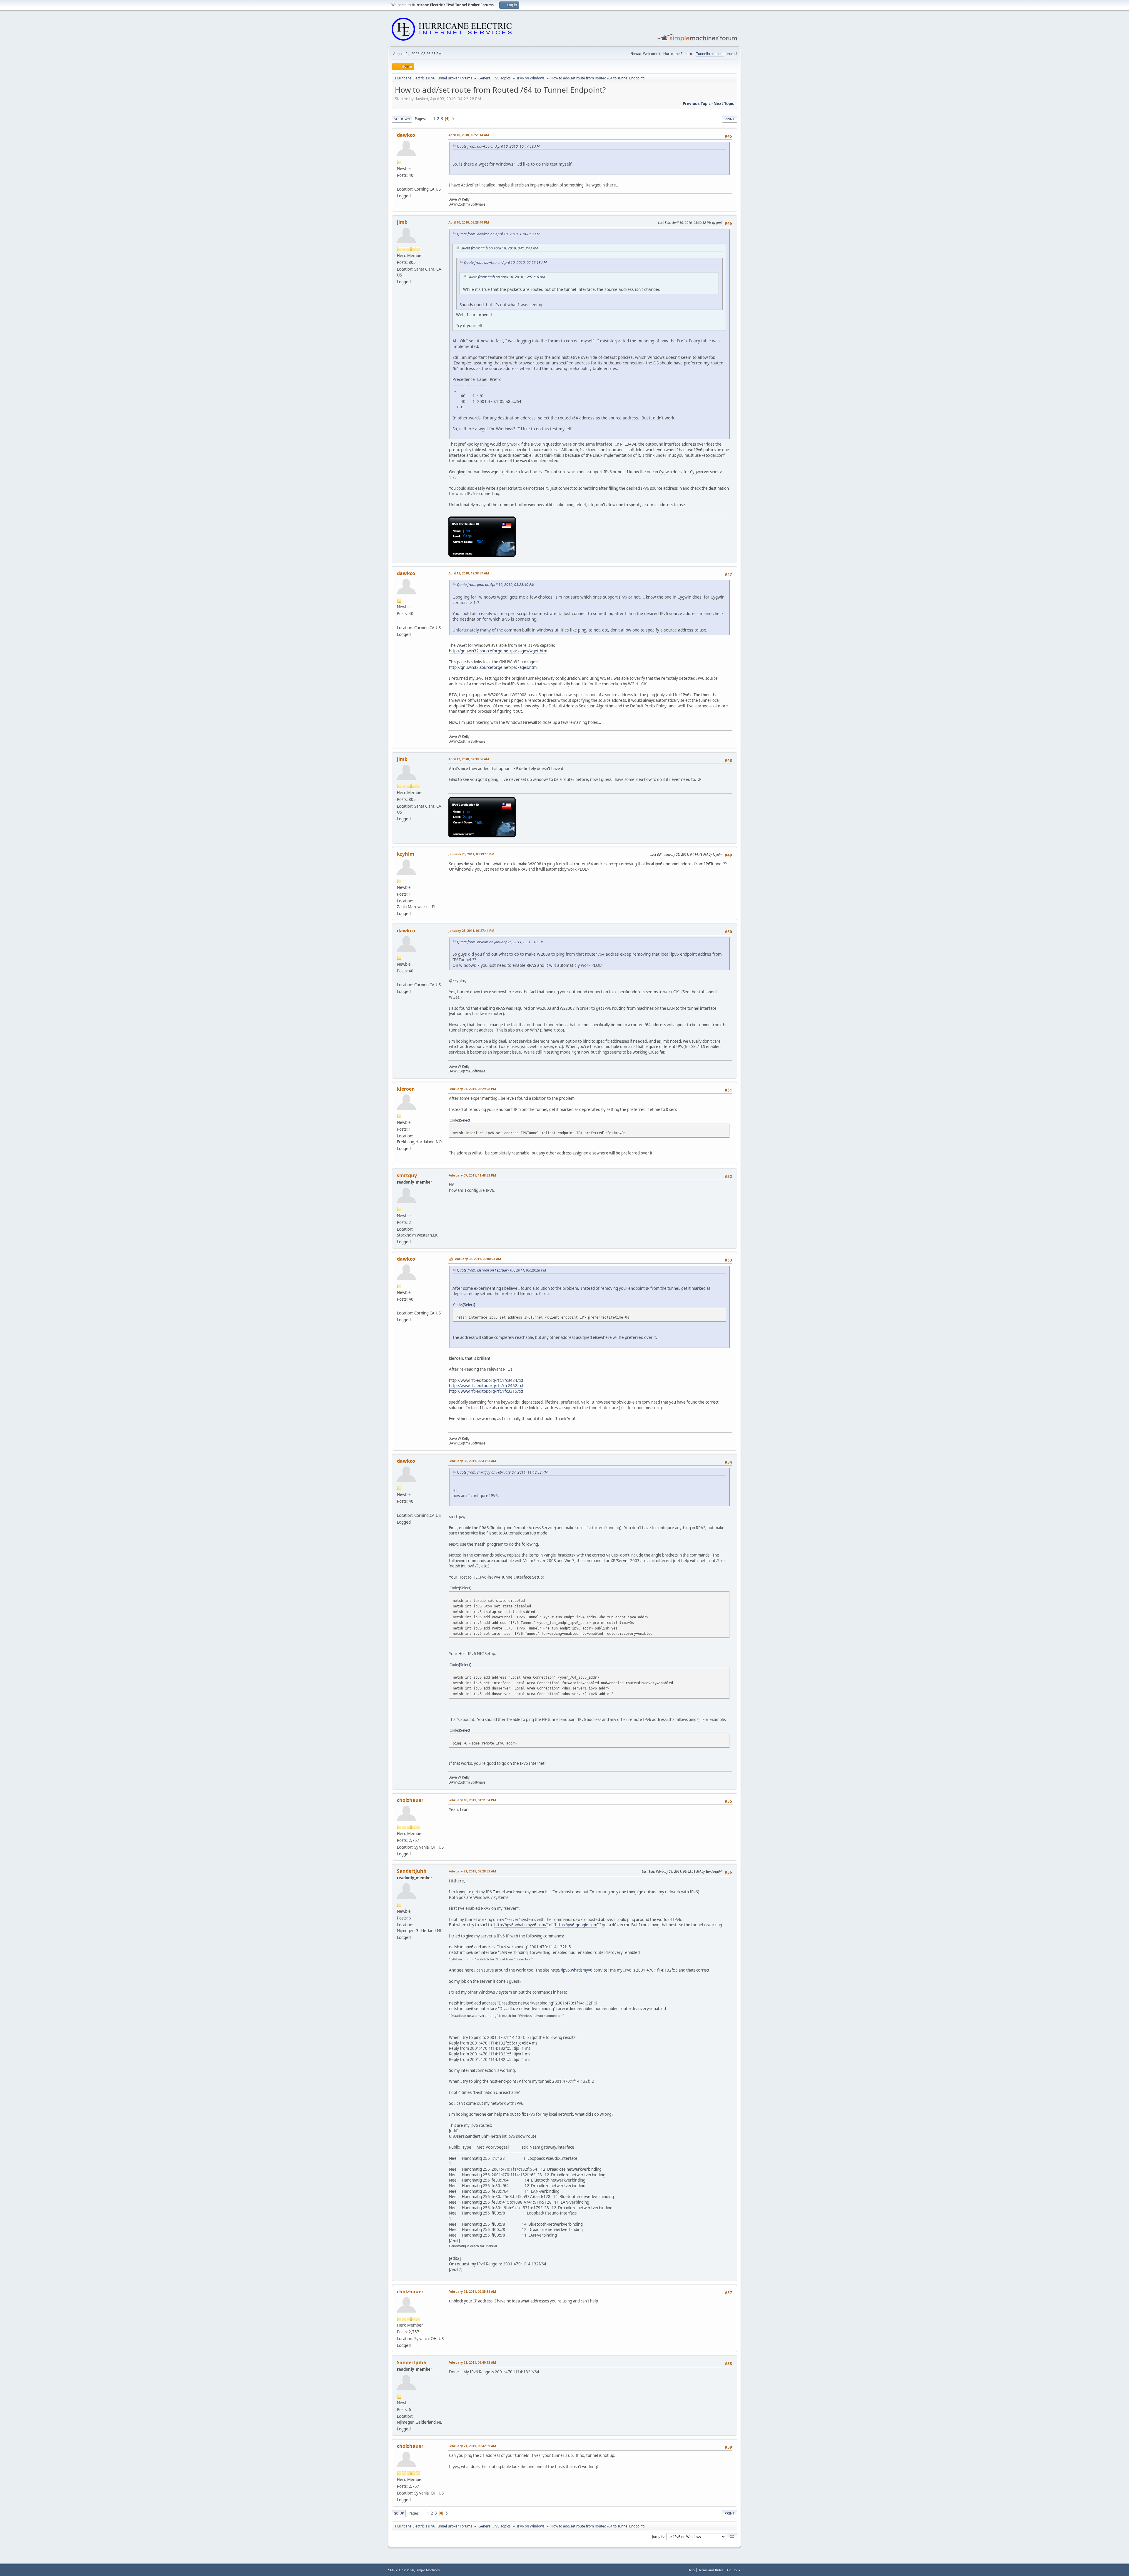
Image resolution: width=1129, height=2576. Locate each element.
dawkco (406, 135)
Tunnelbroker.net (710, 54)
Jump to (658, 2536)
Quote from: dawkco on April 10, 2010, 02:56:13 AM (505, 263)
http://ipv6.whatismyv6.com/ (520, 1925)
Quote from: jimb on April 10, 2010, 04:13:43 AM (499, 248)
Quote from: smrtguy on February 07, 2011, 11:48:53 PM (502, 1472)
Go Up (399, 2513)
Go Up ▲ (734, 2570)
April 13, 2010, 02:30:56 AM (469, 759)
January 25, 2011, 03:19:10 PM (471, 854)
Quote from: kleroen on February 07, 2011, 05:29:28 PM (501, 1270)
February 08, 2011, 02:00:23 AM (477, 1259)
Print (730, 119)
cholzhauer (410, 1800)
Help (691, 2570)
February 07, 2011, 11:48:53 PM (472, 1175)
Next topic (724, 104)
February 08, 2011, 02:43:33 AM (472, 1461)
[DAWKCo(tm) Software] (399, 182)
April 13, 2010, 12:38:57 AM (469, 573)
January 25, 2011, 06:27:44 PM (471, 930)
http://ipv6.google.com (576, 1925)
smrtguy (407, 1175)
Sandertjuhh (412, 1871)
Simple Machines (428, 2570)
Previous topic (697, 104)
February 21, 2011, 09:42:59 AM (472, 2446)
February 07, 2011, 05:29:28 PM (472, 1089)
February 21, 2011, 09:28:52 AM (472, 1871)
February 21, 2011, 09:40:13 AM (472, 2362)
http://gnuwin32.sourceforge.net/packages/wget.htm (498, 651)
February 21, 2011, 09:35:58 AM (472, 2291)
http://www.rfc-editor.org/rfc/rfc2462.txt (486, 1386)
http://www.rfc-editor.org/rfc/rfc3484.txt (486, 1380)
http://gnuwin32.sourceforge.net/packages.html (493, 667)
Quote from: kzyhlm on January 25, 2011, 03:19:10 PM (500, 942)
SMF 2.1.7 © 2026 (401, 2570)
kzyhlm (406, 854)
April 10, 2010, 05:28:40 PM (469, 222)
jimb (402, 222)
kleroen (406, 1089)
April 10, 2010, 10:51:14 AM (469, 135)
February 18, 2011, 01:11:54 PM (472, 1800)
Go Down (402, 119)
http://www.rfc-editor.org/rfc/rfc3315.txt (486, 1391)
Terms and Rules (711, 2570)
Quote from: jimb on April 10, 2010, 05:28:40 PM (496, 585)
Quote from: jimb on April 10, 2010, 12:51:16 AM (506, 277)
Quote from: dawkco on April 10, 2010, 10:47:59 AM (498, 146)
